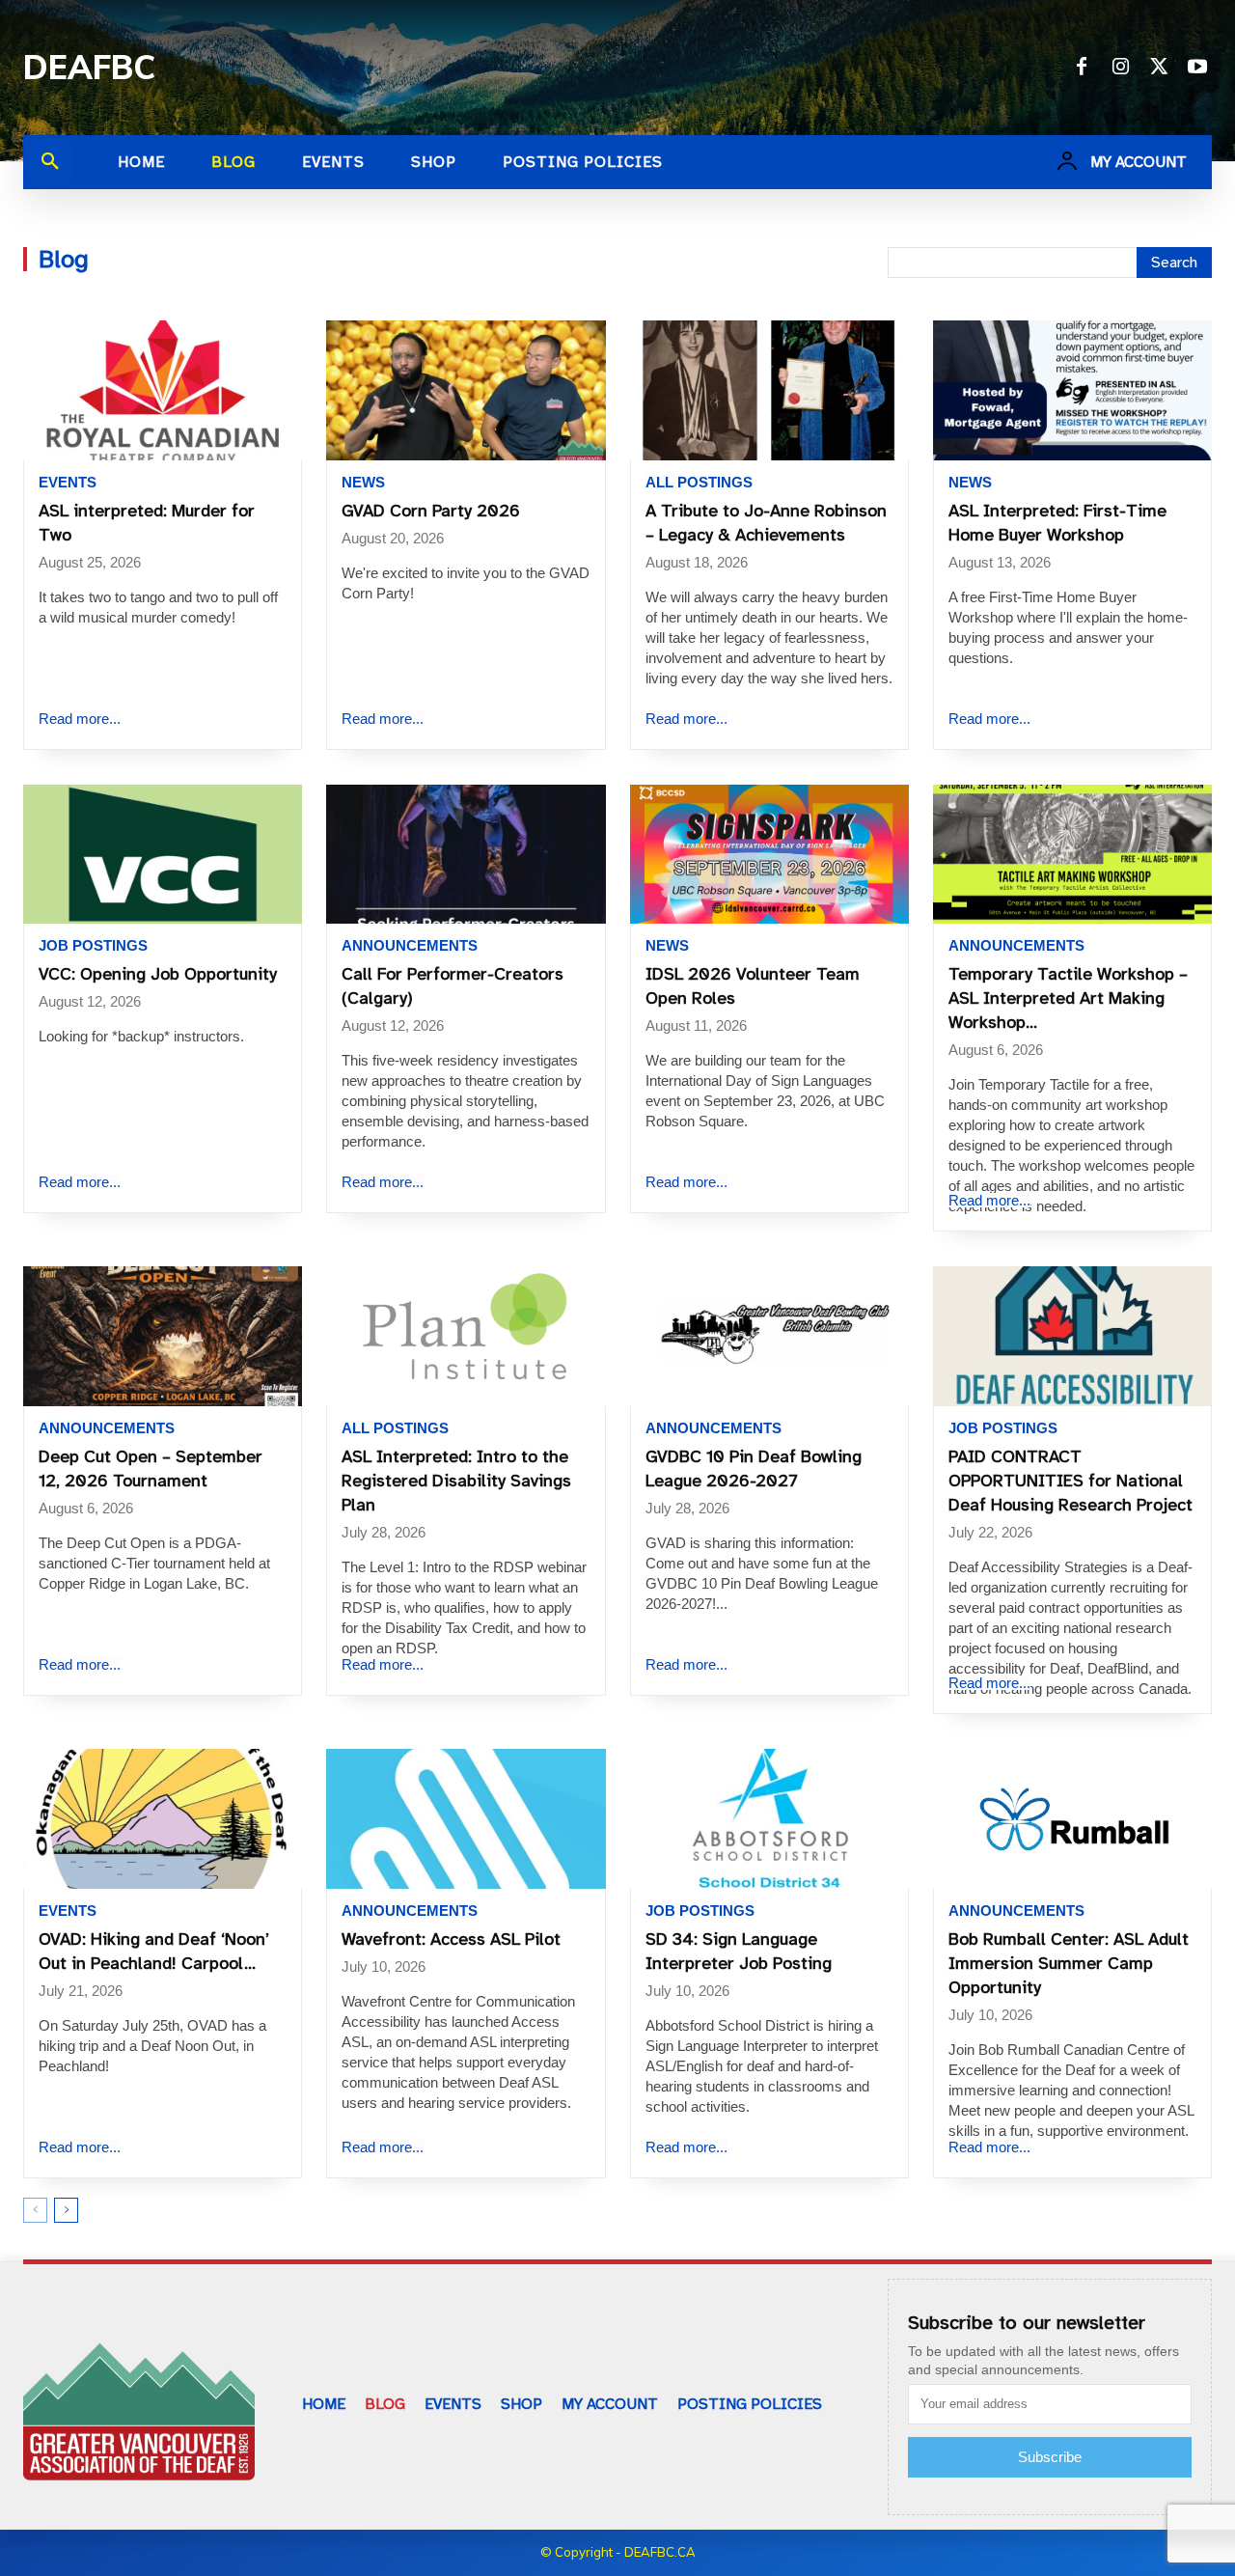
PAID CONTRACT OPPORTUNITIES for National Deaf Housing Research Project (1070, 1481)
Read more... (80, 719)
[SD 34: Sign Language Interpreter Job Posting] (769, 1819)
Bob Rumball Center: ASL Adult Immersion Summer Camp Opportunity (1069, 1963)
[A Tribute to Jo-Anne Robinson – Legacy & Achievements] (769, 390)
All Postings (699, 482)
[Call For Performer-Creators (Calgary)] (466, 855)
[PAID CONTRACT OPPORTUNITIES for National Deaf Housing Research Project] (1072, 1336)
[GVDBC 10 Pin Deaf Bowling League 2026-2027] (769, 1336)
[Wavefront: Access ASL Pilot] (466, 1819)
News (363, 482)
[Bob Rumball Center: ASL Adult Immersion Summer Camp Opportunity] (1072, 1819)
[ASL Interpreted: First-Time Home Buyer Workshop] (1072, 390)
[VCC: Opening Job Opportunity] (163, 855)
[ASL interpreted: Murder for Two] (163, 390)
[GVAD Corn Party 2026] (466, 390)
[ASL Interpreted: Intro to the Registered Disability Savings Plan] (466, 1336)
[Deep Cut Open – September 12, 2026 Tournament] (163, 1336)
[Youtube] (1197, 68)
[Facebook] (1082, 68)
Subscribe (1050, 2457)
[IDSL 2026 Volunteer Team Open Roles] (769, 855)
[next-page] (66, 2210)
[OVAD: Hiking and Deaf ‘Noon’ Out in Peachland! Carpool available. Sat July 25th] (163, 1819)
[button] (50, 162)
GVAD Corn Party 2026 (431, 511)
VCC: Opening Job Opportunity (158, 974)
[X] (1159, 68)
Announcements (410, 945)
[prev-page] (35, 2210)
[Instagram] (1120, 68)
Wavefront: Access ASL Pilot (451, 1939)
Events (68, 482)
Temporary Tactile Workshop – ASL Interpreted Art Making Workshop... (1068, 998)
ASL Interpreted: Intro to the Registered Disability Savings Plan (456, 1481)
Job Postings (93, 945)
